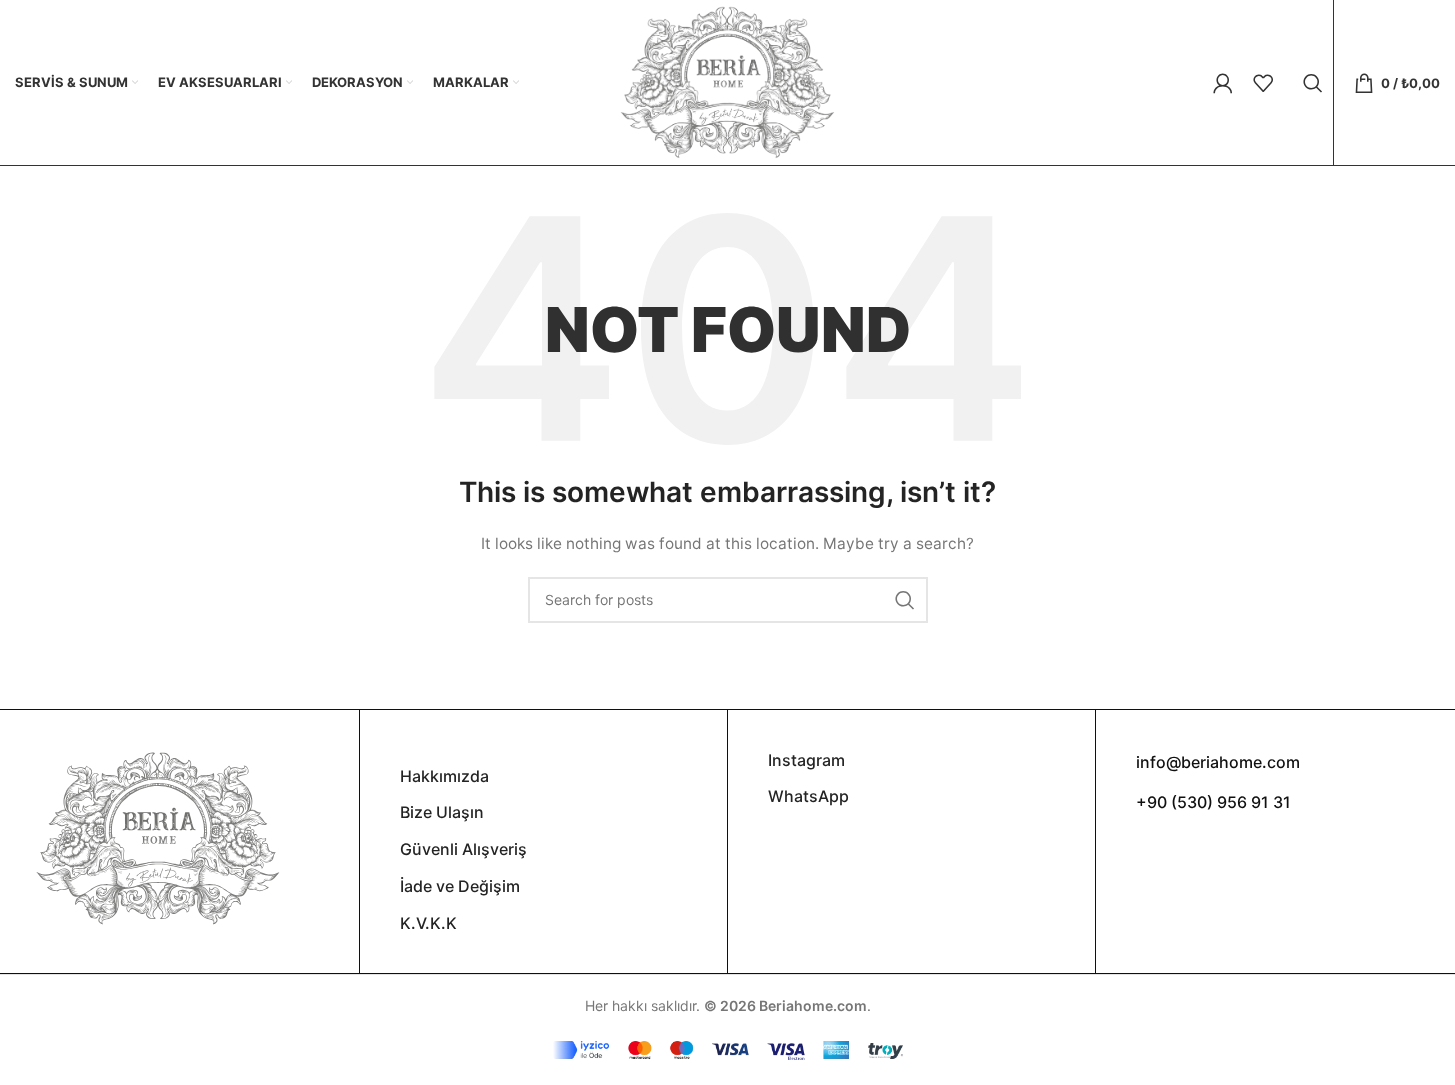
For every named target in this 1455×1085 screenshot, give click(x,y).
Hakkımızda (444, 776)
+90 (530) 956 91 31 (1213, 802)
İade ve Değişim (460, 886)
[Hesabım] (1223, 83)
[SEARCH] (905, 600)
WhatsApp (808, 796)
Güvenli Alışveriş (463, 849)
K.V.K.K (428, 923)
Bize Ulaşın (442, 812)
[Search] (1313, 83)
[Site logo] (727, 80)
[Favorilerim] (1263, 83)
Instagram (806, 760)
